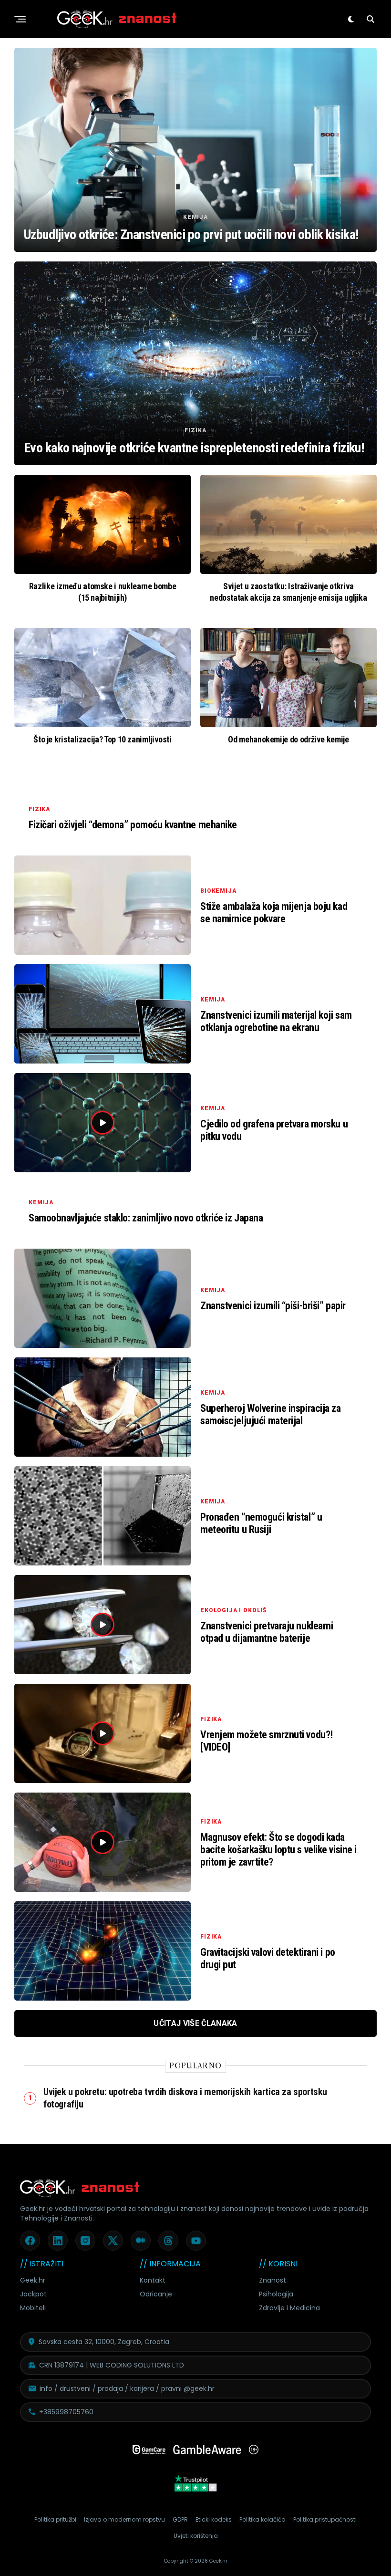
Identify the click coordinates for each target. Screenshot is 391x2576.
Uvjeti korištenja (196, 2536)
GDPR (180, 2519)
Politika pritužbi (55, 2519)
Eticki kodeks (214, 2519)
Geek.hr (33, 2280)
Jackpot (33, 2294)
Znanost (273, 2280)
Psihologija (276, 2294)
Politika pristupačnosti (325, 2519)
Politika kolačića (262, 2519)
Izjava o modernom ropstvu (124, 2519)
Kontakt (153, 2280)
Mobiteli (33, 2308)
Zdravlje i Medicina (289, 2308)
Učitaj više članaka (195, 2023)
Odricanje (156, 2294)
